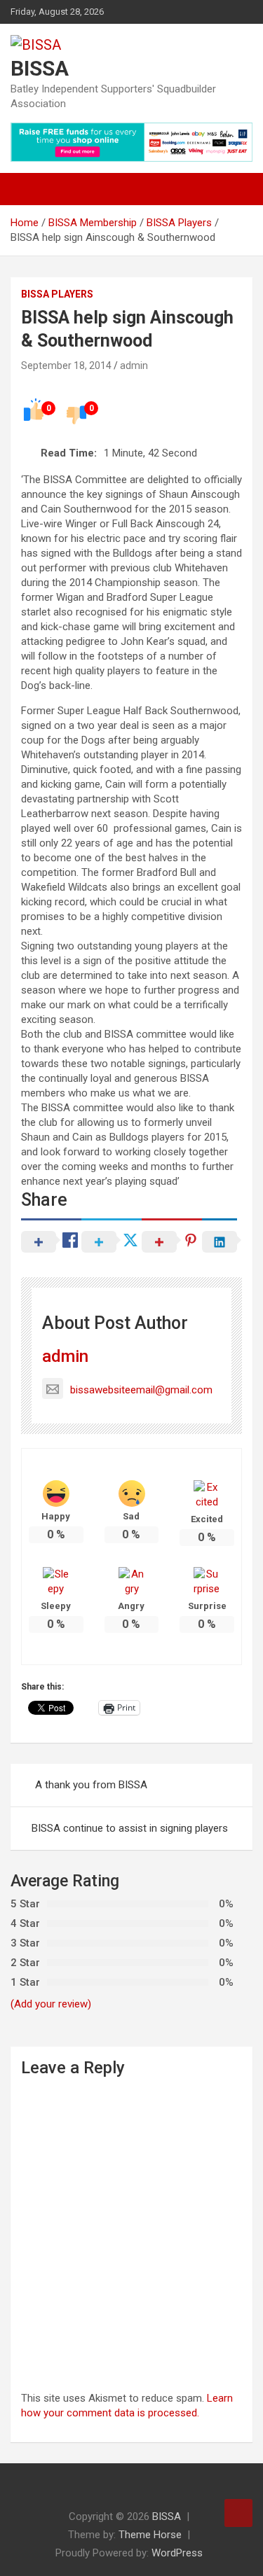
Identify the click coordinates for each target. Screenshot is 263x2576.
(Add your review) (51, 2004)
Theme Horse (150, 2535)
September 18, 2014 (66, 365)
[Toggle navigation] (28, 189)
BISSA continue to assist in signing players (130, 1828)
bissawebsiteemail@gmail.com (141, 1390)
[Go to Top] (238, 2513)
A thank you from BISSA (91, 1785)
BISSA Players (57, 294)
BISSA (40, 68)
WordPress (177, 2553)
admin (134, 365)
